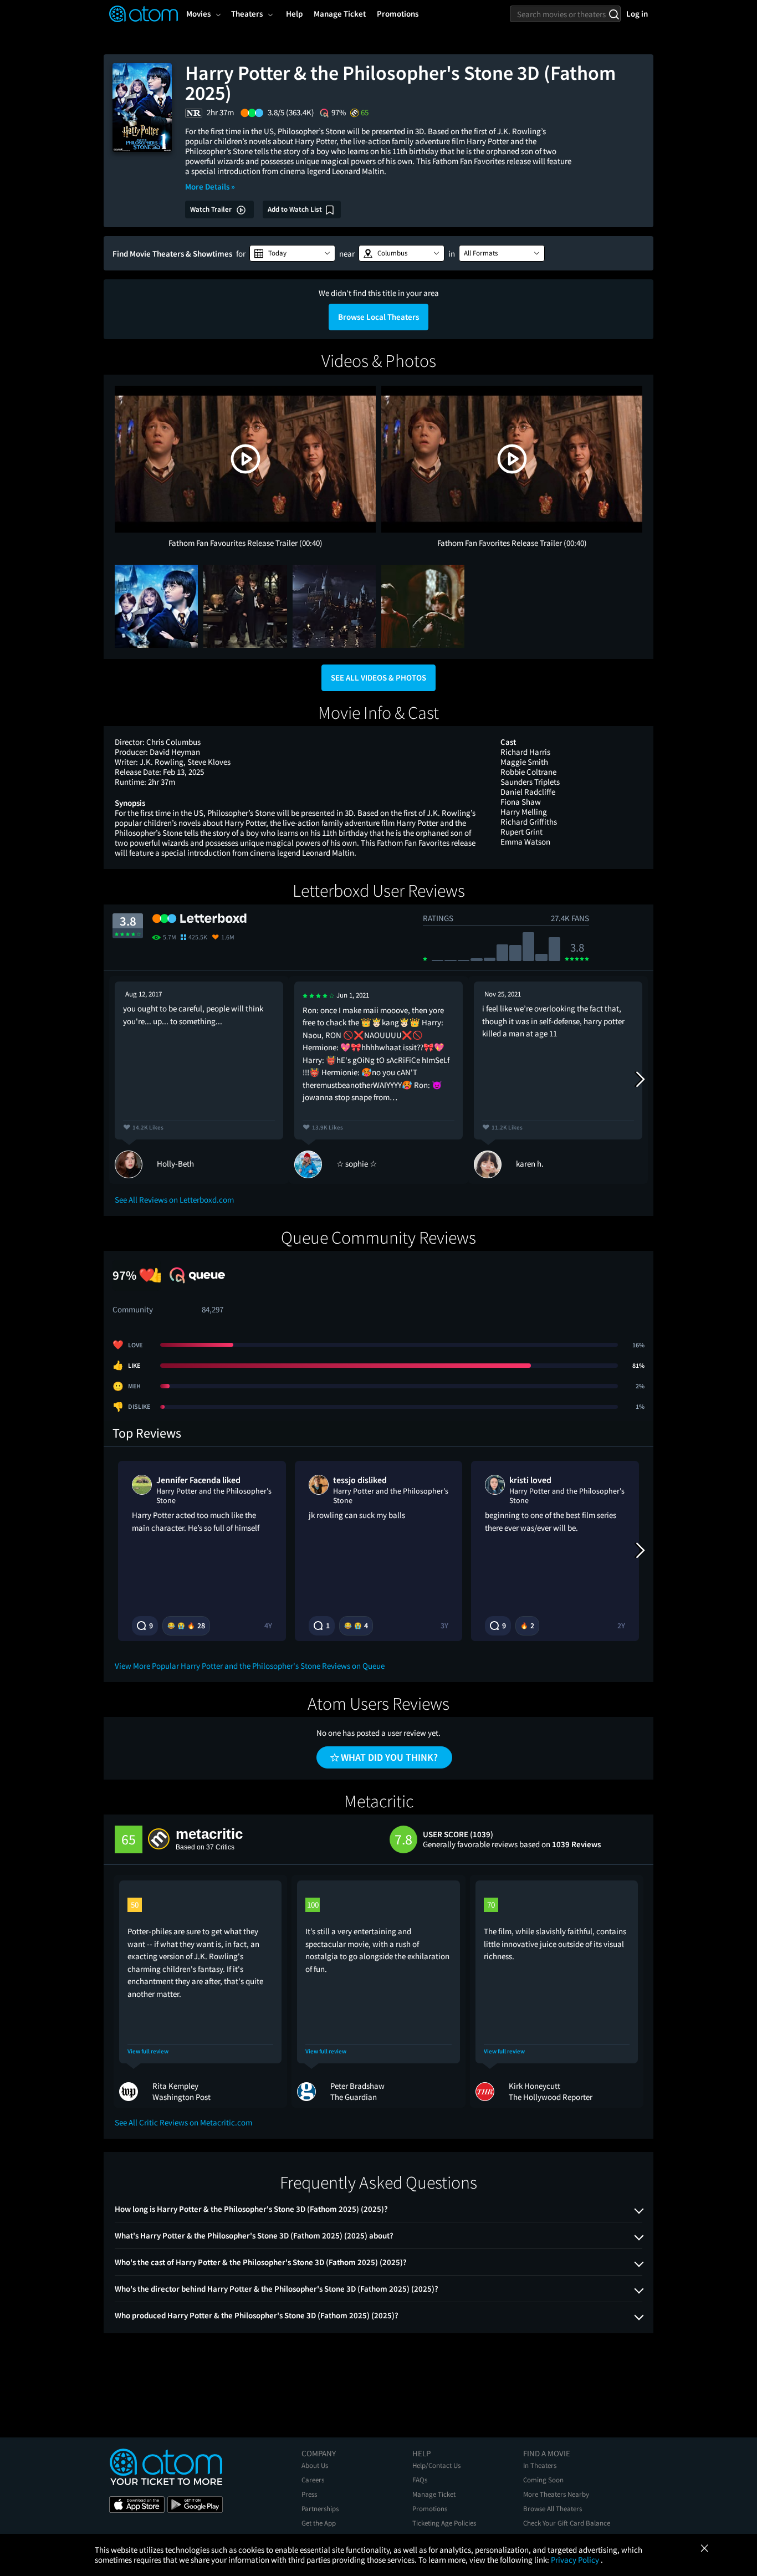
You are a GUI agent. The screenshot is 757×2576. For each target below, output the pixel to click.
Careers (313, 2480)
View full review (148, 2051)
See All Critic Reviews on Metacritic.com (183, 2122)
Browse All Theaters (553, 2509)
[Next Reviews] (640, 1080)
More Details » (210, 186)
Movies (198, 14)
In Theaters (540, 2465)
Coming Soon (543, 2480)
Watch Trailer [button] (212, 209)
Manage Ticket (434, 2494)
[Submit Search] (614, 14)
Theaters (247, 14)
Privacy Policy (576, 2560)
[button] (292, 253)
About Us (315, 2465)
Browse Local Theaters (378, 317)
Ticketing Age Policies (444, 2523)
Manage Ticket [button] (340, 14)
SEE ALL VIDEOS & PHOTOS (378, 678)
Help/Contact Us (436, 2465)
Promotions (430, 2509)
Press (309, 2494)
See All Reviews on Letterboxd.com (174, 1200)
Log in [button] (637, 14)
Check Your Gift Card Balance (567, 2523)
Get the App (319, 2523)
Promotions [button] (398, 14)
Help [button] (294, 14)
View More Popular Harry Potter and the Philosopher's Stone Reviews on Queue (250, 1666)
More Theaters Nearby (556, 2494)
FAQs (420, 2480)
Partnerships (320, 2509)
